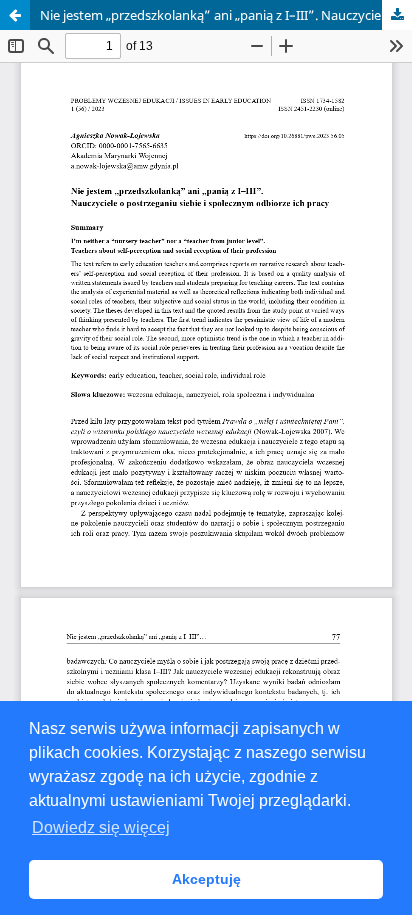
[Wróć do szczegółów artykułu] (15, 15)
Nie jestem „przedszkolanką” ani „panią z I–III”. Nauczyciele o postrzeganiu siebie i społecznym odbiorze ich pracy (226, 15)
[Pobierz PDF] (397, 15)
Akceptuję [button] (206, 879)
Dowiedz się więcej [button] (101, 827)
